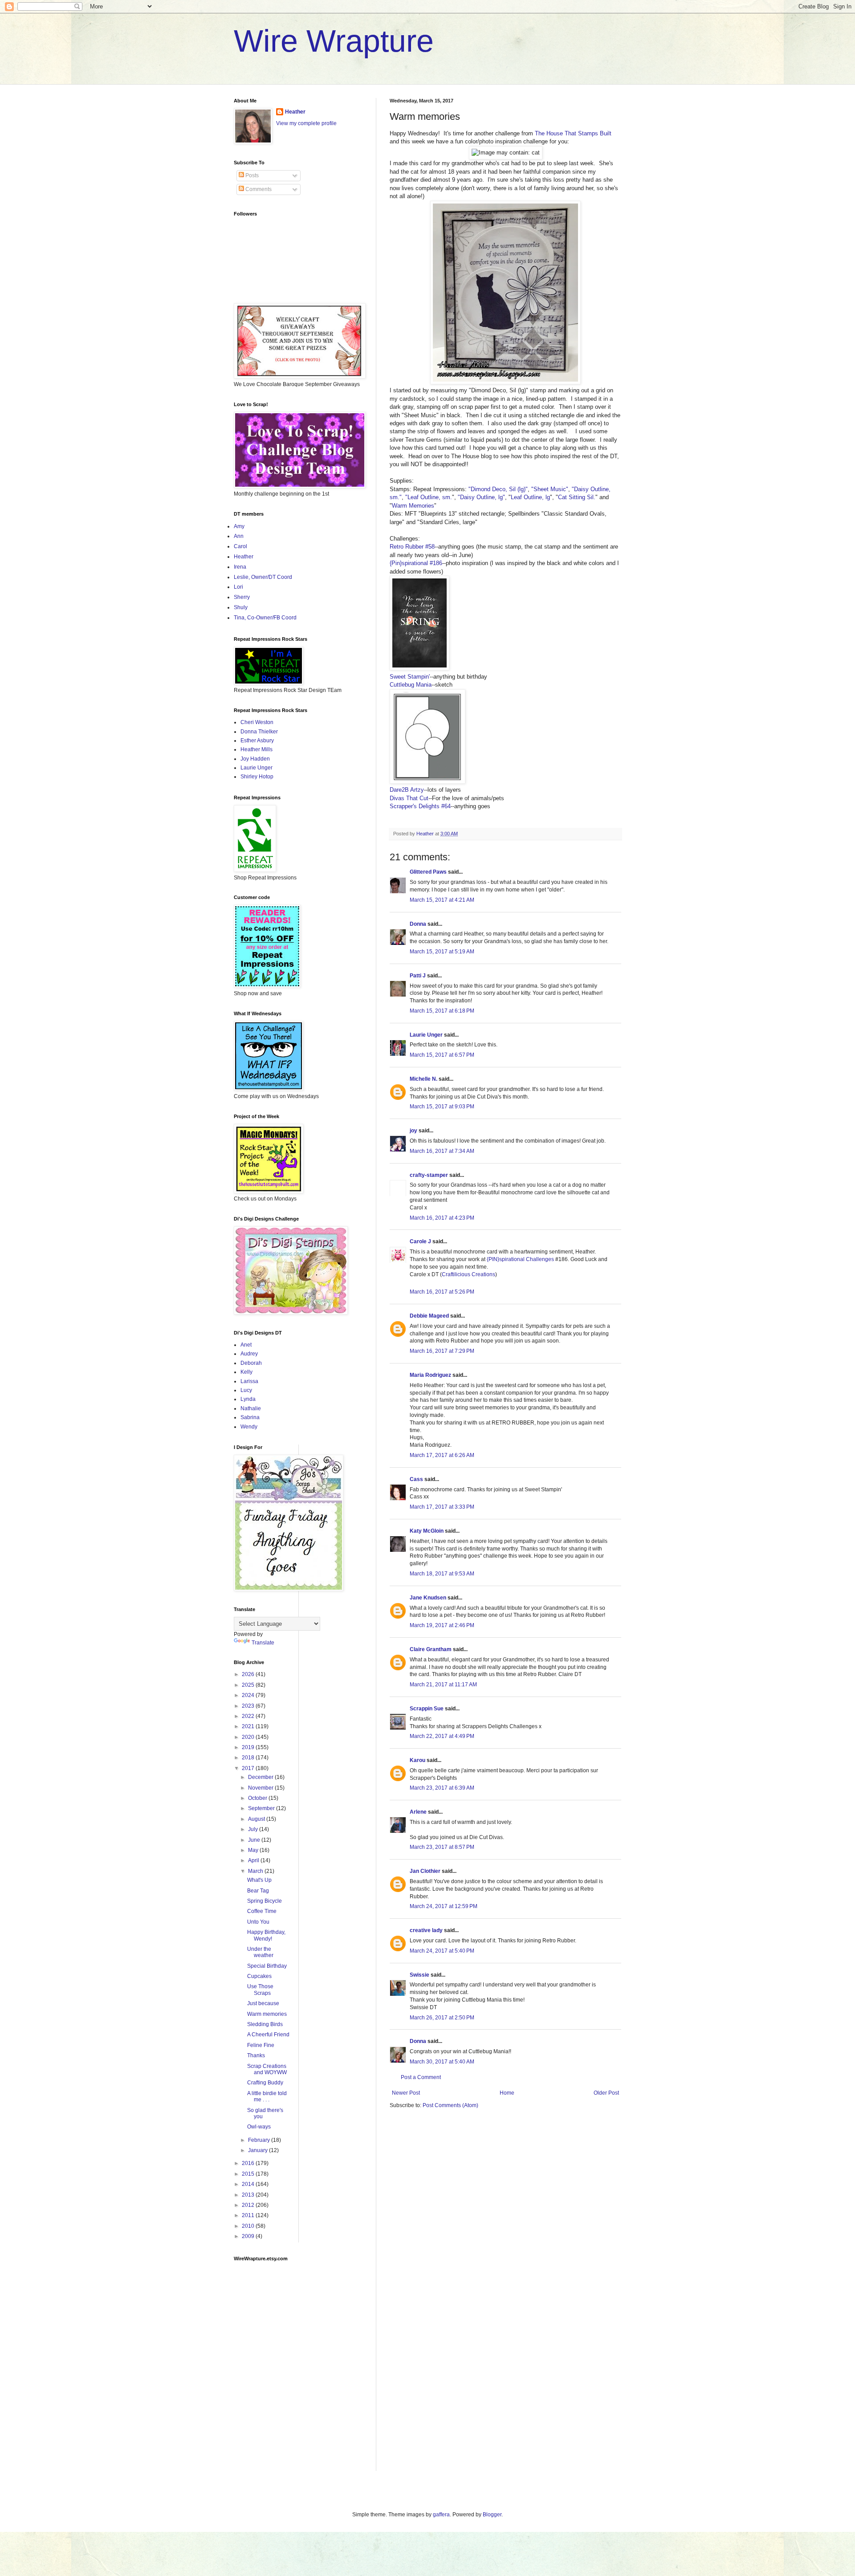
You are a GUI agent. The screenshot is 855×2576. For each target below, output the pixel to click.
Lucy (246, 1390)
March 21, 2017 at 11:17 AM (443, 1685)
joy (413, 1131)
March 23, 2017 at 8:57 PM (442, 1847)
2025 (249, 1685)
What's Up (259, 1880)
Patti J (418, 976)
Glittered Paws (428, 872)
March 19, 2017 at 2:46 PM (442, 1625)
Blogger (492, 2515)
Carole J (420, 1241)
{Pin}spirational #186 (416, 563)
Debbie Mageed (429, 1316)
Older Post (606, 2093)
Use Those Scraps (260, 1990)
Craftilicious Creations (468, 1274)
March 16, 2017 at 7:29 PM (442, 1351)
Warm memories (267, 2014)
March (256, 1871)
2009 (249, 2236)
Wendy (249, 1427)
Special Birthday (267, 1966)
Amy (239, 526)
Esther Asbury (257, 741)
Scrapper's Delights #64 (420, 806)
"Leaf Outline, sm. (429, 497)
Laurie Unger (426, 1035)
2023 (249, 1706)
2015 (249, 2174)
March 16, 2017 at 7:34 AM (442, 1151)
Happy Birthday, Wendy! (266, 1935)
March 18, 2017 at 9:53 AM (442, 1574)
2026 (249, 1674)
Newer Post (406, 2093)
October (258, 1798)
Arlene (418, 1812)
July (254, 1829)
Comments (258, 189)
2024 (249, 1695)
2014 (249, 2184)
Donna (418, 924)
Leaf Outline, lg (530, 497)
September (262, 1808)
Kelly (246, 1372)
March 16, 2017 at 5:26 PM (442, 1292)
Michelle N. (423, 1079)
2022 (249, 1716)
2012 (249, 2205)
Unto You (258, 1922)
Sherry (242, 597)
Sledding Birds (265, 2024)
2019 (249, 1747)
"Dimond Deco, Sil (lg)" (498, 489)
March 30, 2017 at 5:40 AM (442, 2062)
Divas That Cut (409, 798)
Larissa (249, 1381)
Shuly (241, 607)
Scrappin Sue (427, 1709)
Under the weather (260, 1952)
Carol (240, 546)
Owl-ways (259, 2127)
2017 (249, 1768)
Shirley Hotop (257, 777)
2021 (249, 1726)
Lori (238, 587)
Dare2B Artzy (407, 790)
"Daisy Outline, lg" (481, 497)
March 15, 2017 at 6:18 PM (442, 1011)
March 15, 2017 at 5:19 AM (442, 952)
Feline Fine (261, 2045)
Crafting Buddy (265, 2083)
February (260, 2140)
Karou (417, 1760)
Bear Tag (258, 1891)
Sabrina (250, 1417)
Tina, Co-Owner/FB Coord (265, 618)
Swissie (419, 1975)
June (255, 1840)
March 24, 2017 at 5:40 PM (442, 1951)
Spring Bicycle (265, 1901)
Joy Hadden (255, 759)
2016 (249, 2163)
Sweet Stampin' (410, 677)
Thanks (256, 2055)
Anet (246, 1345)
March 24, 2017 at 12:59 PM (444, 1906)
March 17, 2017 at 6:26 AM (442, 1455)
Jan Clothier (425, 1871)
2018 (249, 1758)
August (257, 1819)
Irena (240, 567)
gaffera (441, 2515)
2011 (249, 2215)
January (259, 2150)
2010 (249, 2226)
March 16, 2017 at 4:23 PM (442, 1218)
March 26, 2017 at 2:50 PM (442, 2018)
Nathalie (251, 1408)
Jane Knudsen (428, 1598)
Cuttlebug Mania (411, 685)
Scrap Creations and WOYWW (267, 2069)
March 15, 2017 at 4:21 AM (442, 900)
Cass (416, 1479)
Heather (295, 112)
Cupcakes (259, 1976)
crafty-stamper (429, 1175)
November (261, 1788)
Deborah (251, 1363)
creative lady (426, 1930)
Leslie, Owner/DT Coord (263, 577)
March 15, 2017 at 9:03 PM (442, 1107)
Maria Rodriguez (430, 1375)
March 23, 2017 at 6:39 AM (442, 1788)
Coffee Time (262, 1911)
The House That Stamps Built (573, 133)
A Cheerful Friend (268, 2035)
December (261, 1777)
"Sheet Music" (550, 489)
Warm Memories (413, 506)
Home (507, 2093)
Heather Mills (256, 749)
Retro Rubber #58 (412, 547)
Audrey (249, 1354)
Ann (239, 536)
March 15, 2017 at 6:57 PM (442, 1055)
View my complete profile (306, 123)
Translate (263, 1643)
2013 (249, 2195)
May (254, 1850)
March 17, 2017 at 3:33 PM (442, 1507)
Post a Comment (421, 2077)
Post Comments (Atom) (450, 2105)
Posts (251, 175)
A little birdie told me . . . (267, 2096)
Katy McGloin (427, 1531)
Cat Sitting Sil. (577, 497)
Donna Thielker (259, 732)
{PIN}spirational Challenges (521, 1259)
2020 (249, 1737)
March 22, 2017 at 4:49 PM (442, 1736)
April (254, 1860)
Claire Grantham (431, 1649)
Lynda (248, 1399)
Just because (263, 2003)
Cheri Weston (257, 722)
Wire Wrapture (334, 41)
